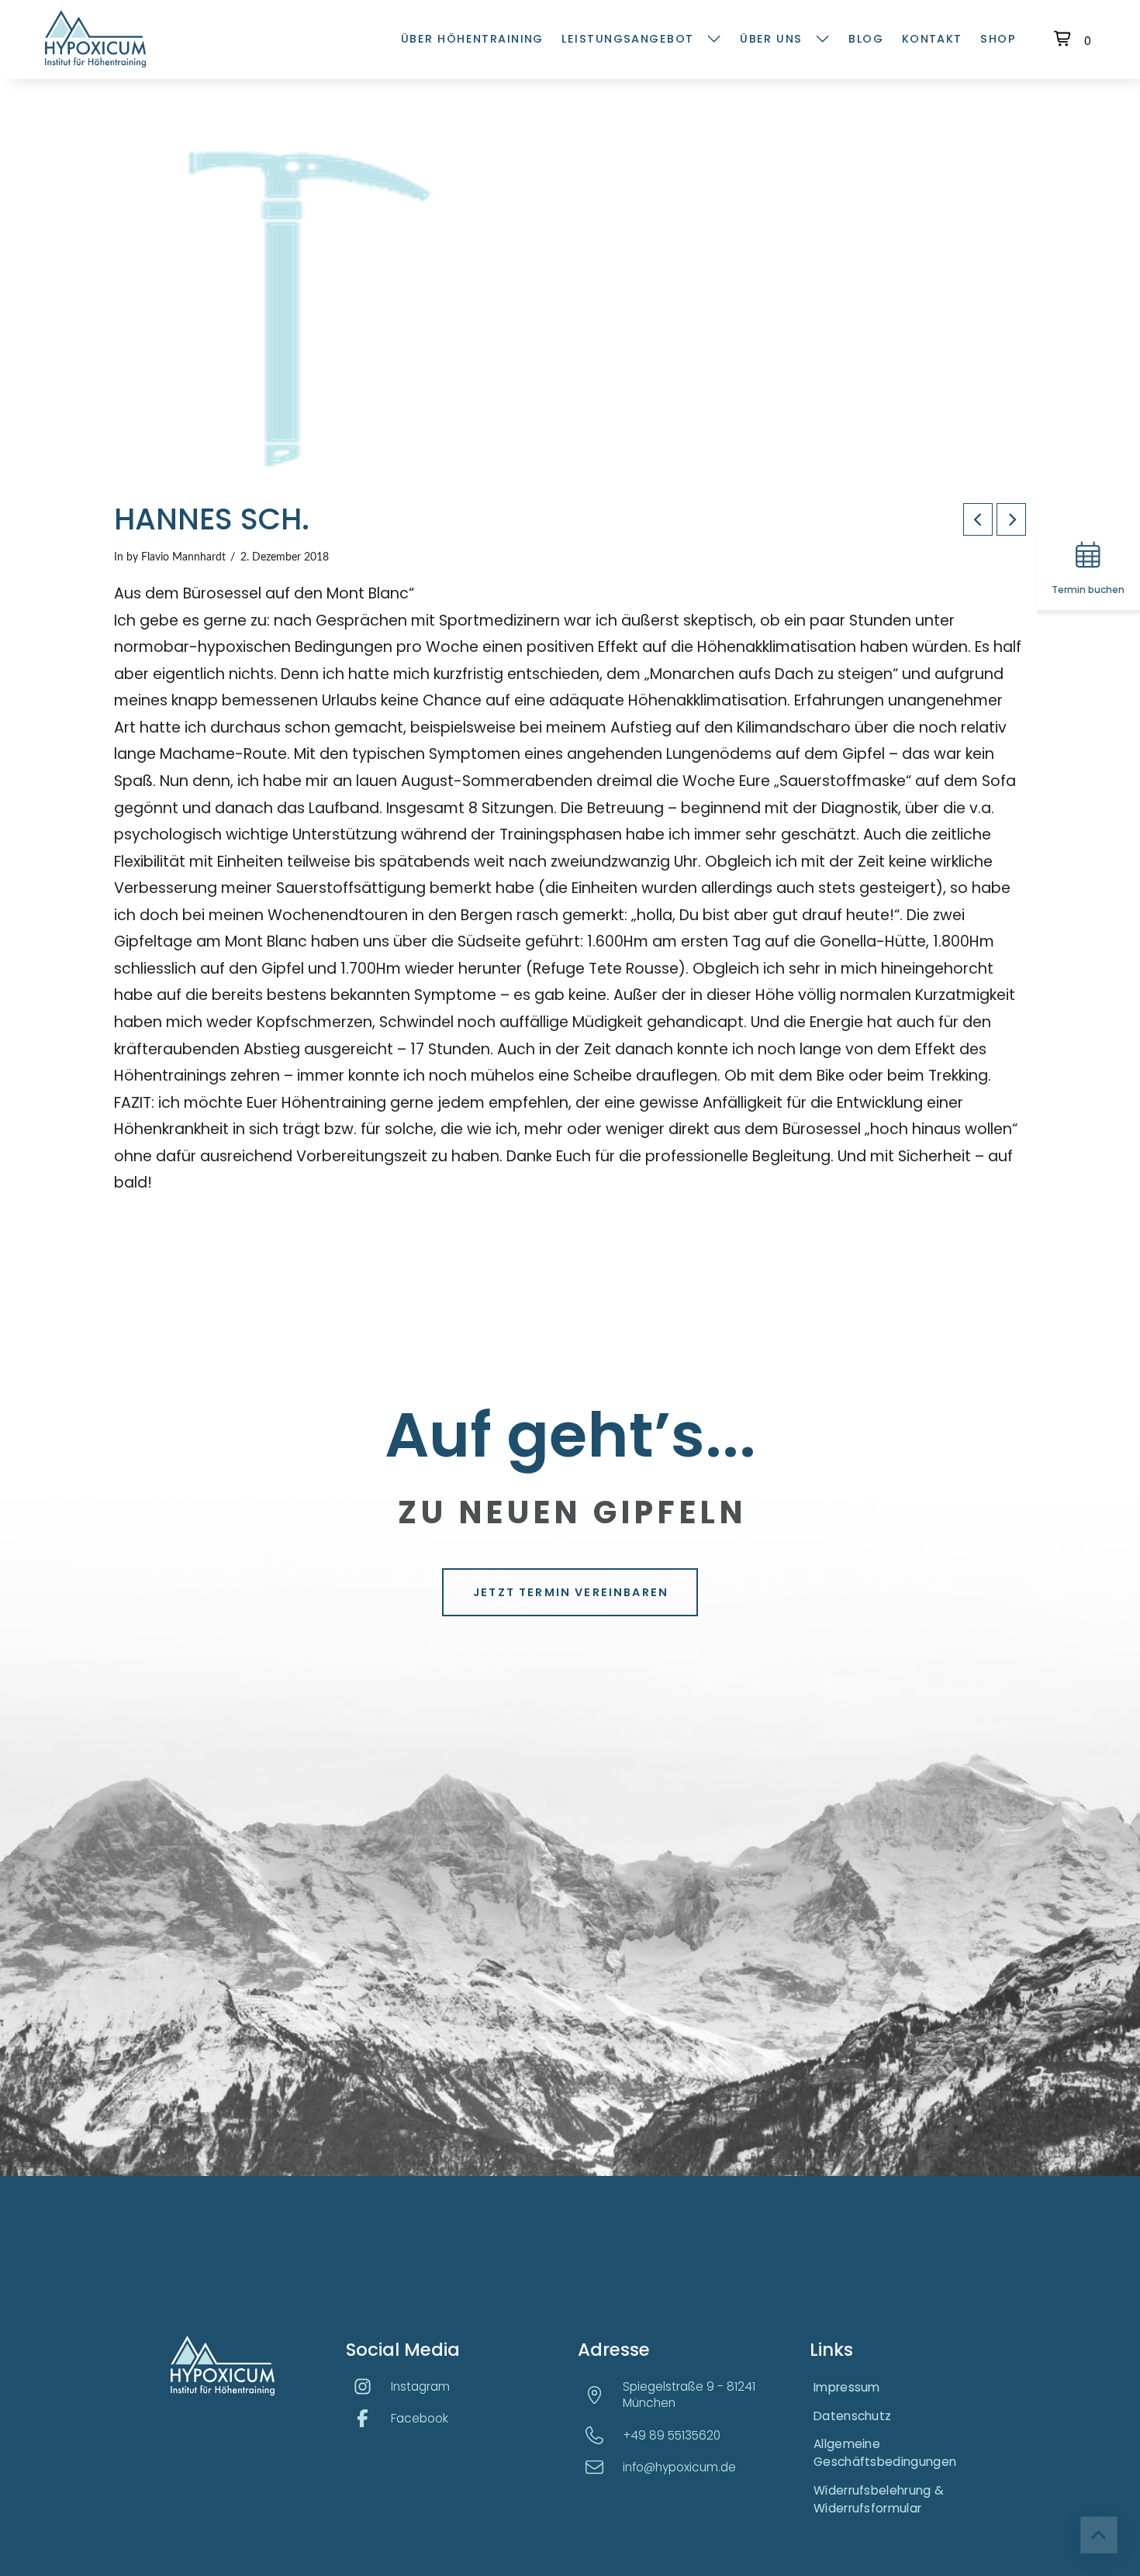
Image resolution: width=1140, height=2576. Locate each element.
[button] (1074, 39)
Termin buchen (1088, 589)
